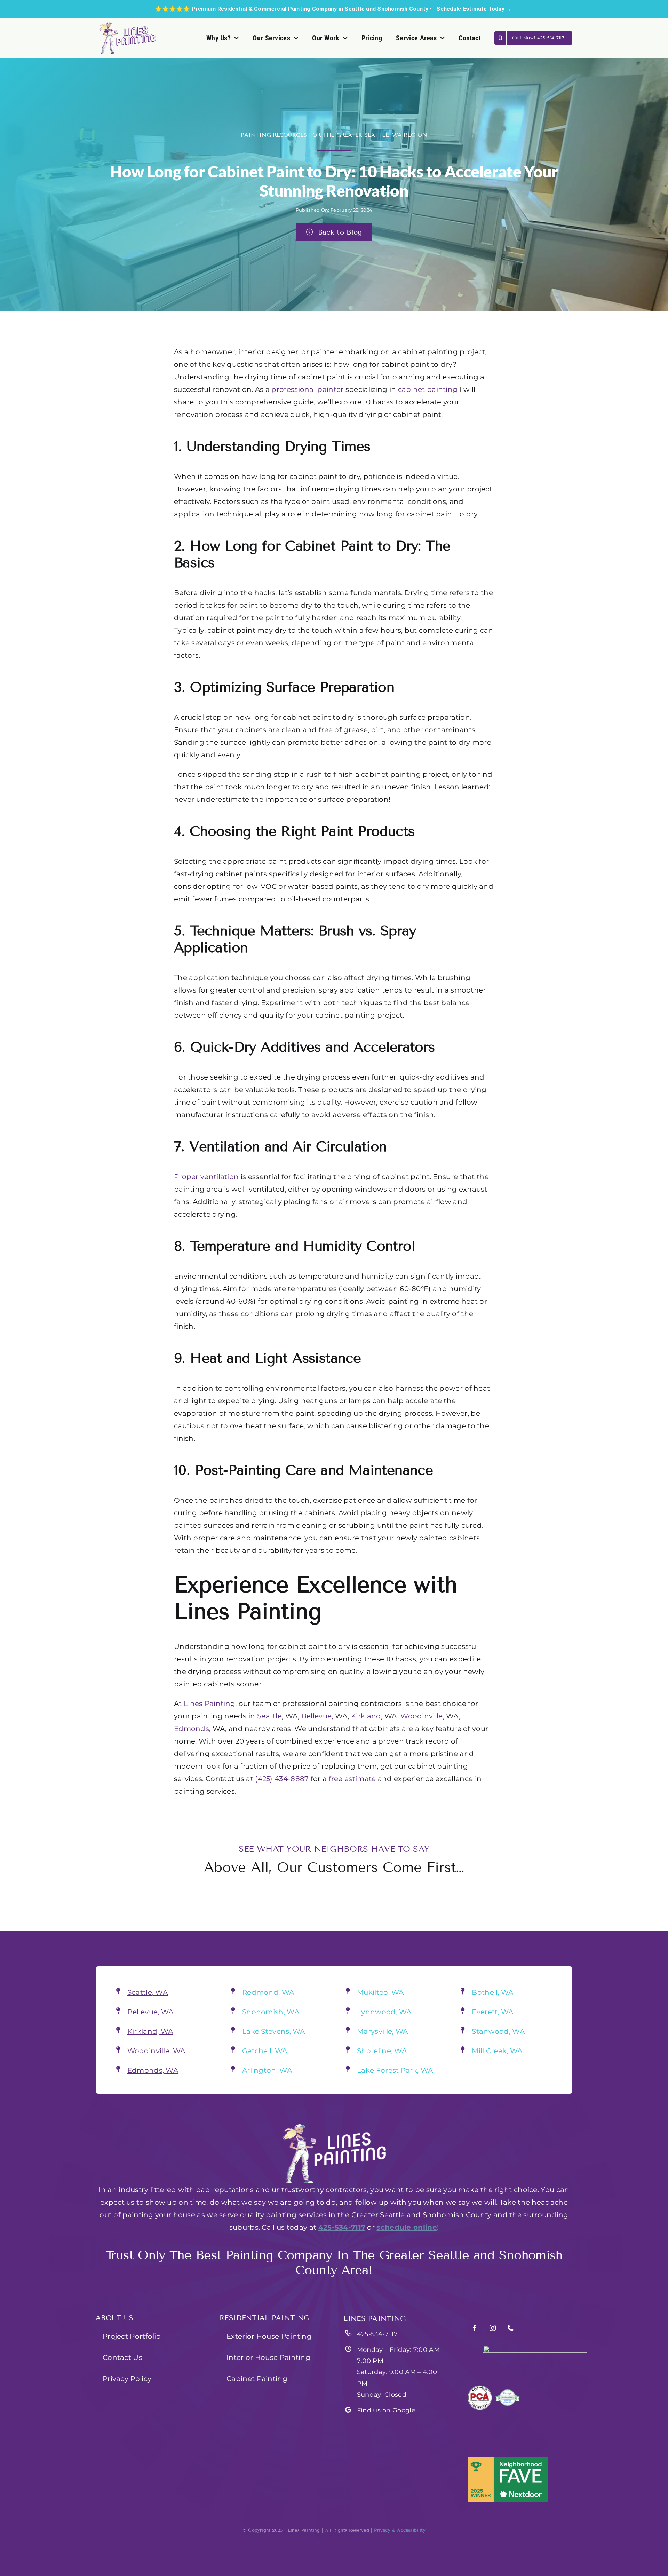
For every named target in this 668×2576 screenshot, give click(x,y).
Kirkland (366, 1716)
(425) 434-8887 (281, 1779)
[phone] (511, 2328)
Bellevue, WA (150, 2012)
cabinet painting (428, 389)
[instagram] (493, 2328)
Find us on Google (386, 2410)
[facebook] (475, 2328)
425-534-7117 (342, 2227)
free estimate (352, 1779)
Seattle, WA (148, 1992)
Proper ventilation (206, 1177)
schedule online (407, 2227)
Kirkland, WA (150, 2031)
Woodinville (422, 1716)
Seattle (269, 1716)
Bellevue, (317, 1716)
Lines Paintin (207, 1704)
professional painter (307, 389)
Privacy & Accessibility (400, 2530)
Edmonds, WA (153, 2070)
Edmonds (192, 1729)
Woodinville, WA (156, 2051)
